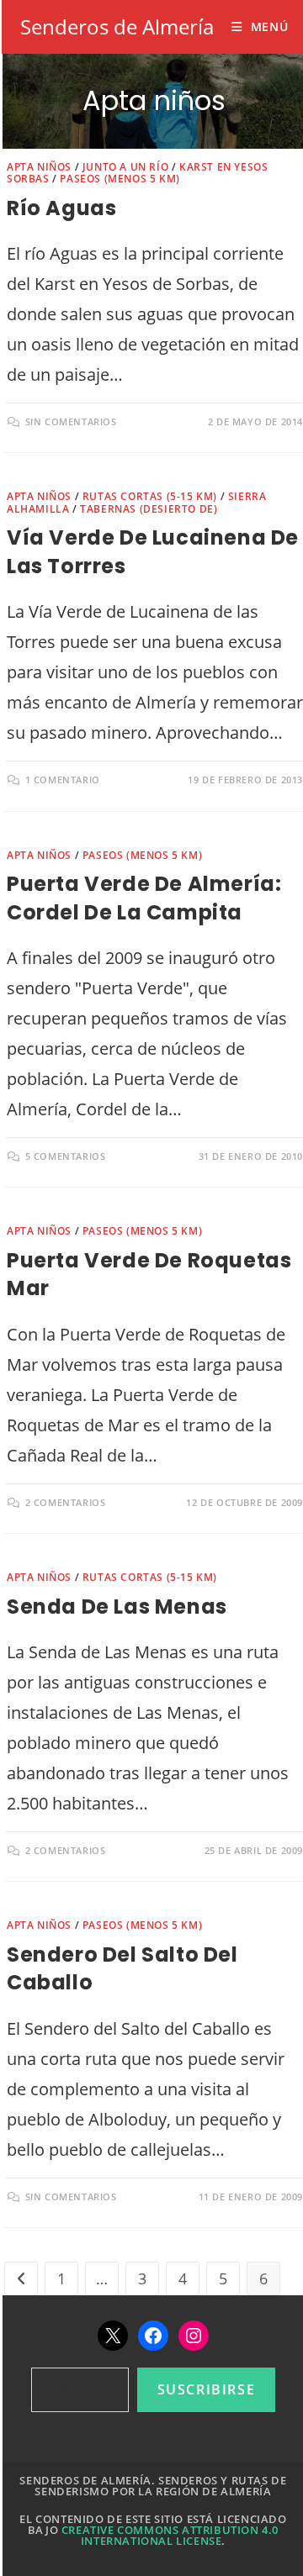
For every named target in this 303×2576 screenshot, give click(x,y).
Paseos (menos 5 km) (120, 179)
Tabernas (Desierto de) (149, 509)
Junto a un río (125, 167)
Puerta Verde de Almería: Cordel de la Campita (144, 898)
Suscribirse (207, 2389)
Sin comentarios (71, 421)
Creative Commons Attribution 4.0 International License (170, 2535)
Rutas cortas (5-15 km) (150, 496)
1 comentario (63, 780)
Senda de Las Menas (117, 1607)
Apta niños (39, 167)
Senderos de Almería (117, 26)
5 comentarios (66, 1156)
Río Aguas (61, 208)
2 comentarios (66, 1502)
